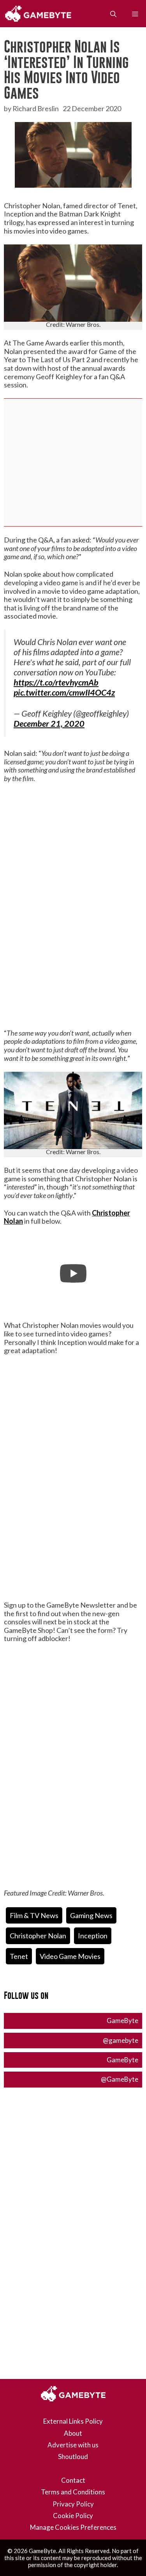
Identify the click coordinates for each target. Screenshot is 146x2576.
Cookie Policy (73, 2516)
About (73, 2433)
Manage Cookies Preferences (73, 2527)
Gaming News (91, 1915)
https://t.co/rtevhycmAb (56, 682)
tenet (19, 1956)
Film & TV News (34, 1915)
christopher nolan (38, 1936)
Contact (73, 2480)
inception (93, 1936)
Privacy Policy (73, 2504)
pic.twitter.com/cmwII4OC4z (64, 692)
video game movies (70, 1956)
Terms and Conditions (73, 2492)
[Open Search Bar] (113, 14)
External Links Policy (73, 2421)
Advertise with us (73, 2445)
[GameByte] (40, 14)
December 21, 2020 (49, 724)
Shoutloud (73, 2457)
